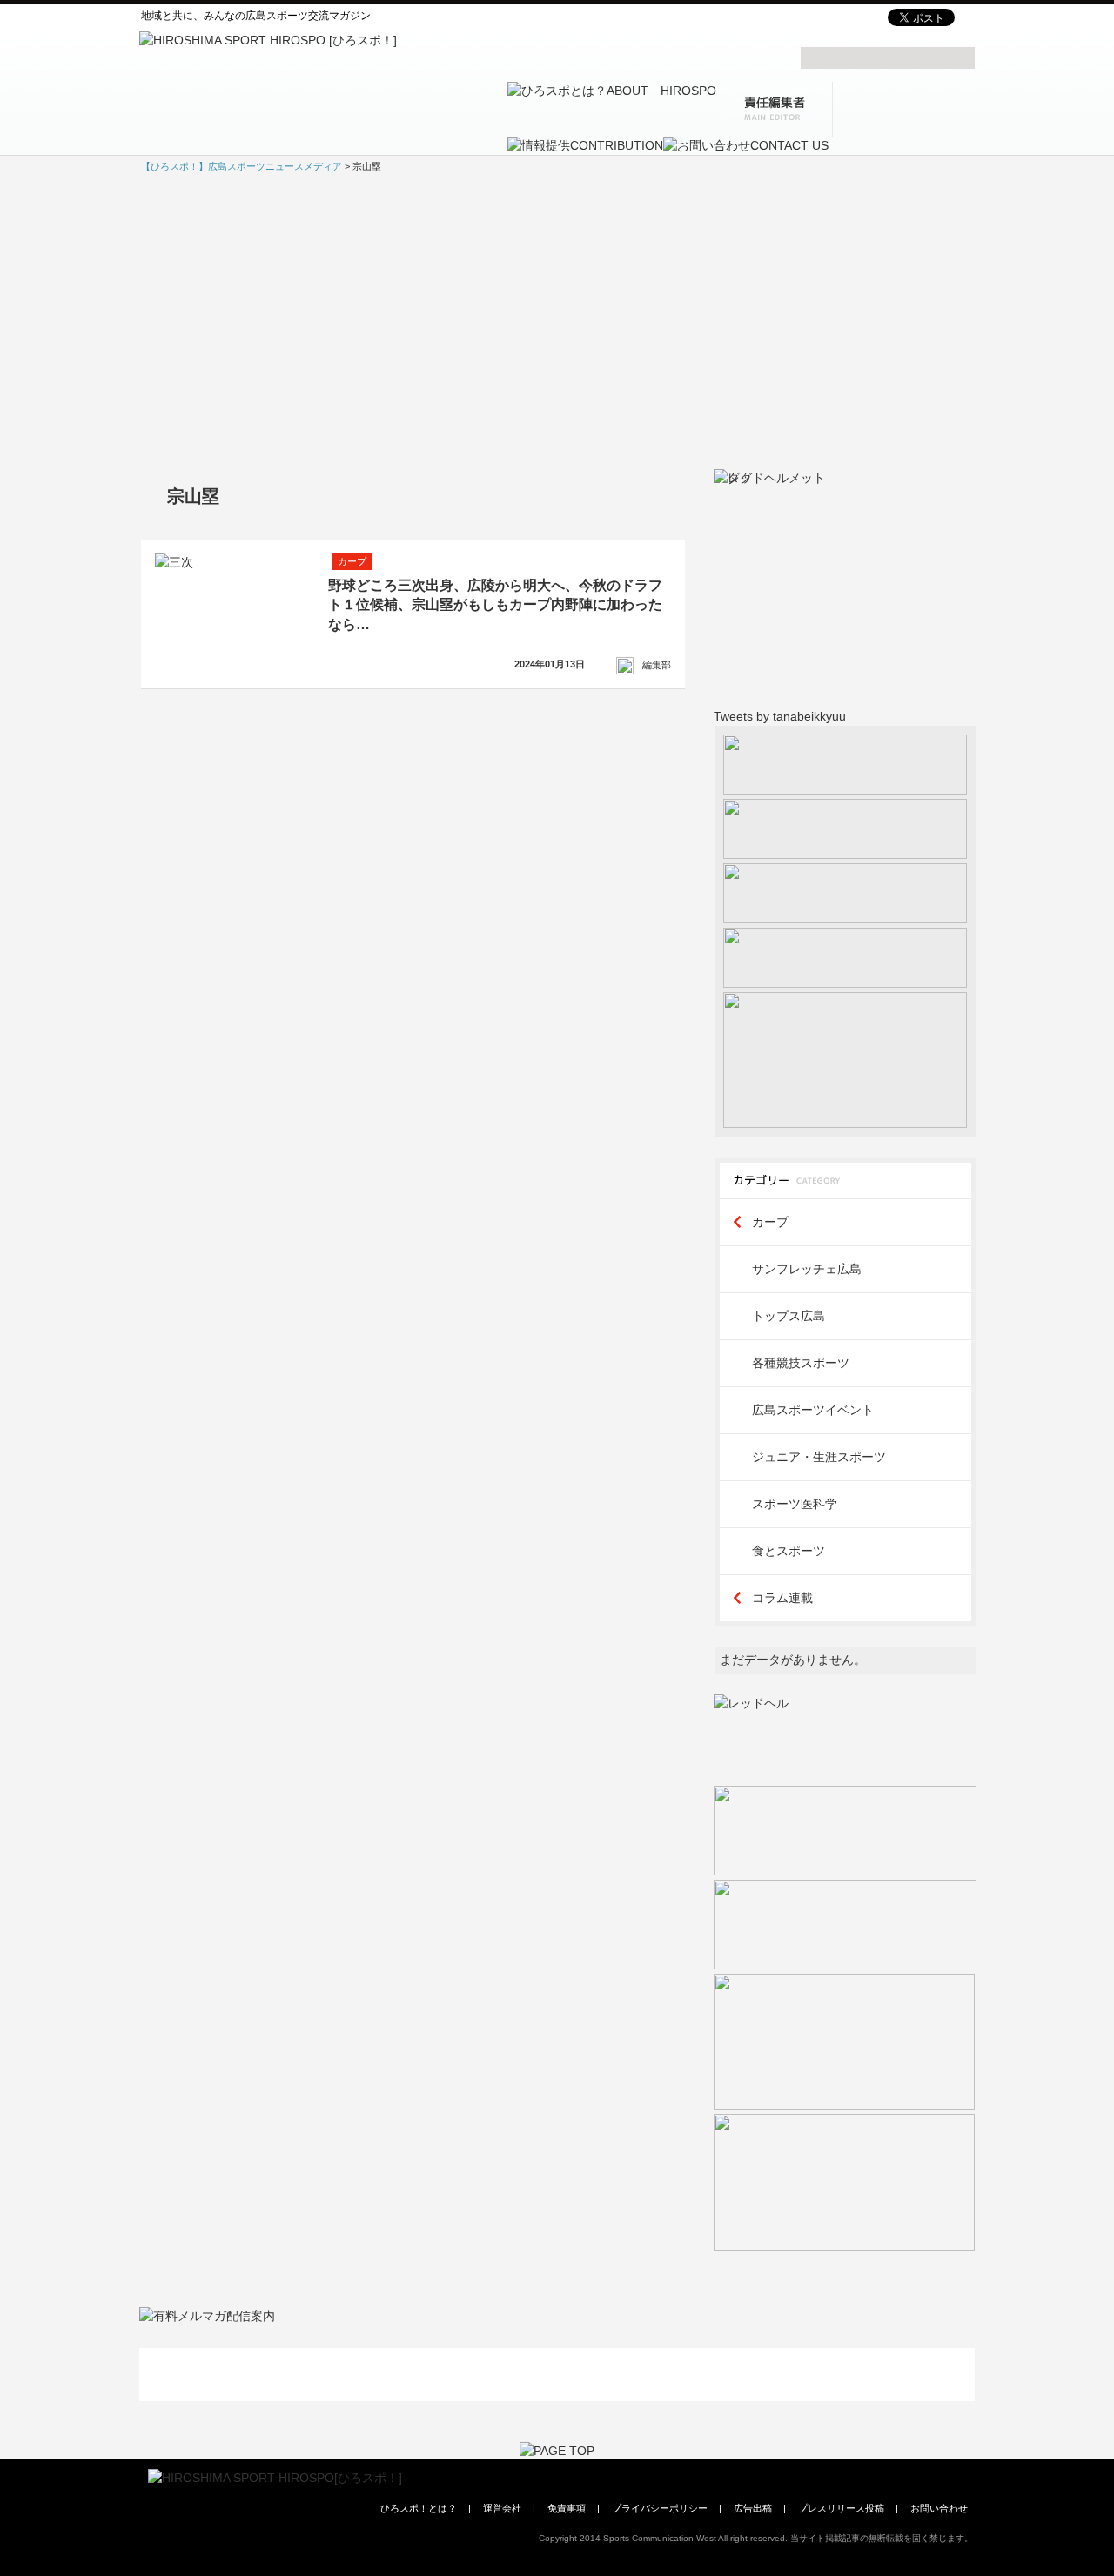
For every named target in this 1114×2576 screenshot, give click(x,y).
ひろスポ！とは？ (419, 2508)
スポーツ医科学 (795, 1504)
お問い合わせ (939, 2508)
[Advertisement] (557, 320)
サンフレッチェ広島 (807, 1269)
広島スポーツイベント (813, 1410)
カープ (770, 1222)
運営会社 (502, 2508)
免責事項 (567, 2508)
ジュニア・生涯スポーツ (819, 1457)
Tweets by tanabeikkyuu (780, 716)
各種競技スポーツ (801, 1363)
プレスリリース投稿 (841, 2508)
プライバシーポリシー (660, 2508)
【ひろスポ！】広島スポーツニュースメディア (242, 166)
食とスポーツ (789, 1551)
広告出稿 (753, 2508)
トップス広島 (789, 1316)
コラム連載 (782, 1598)
